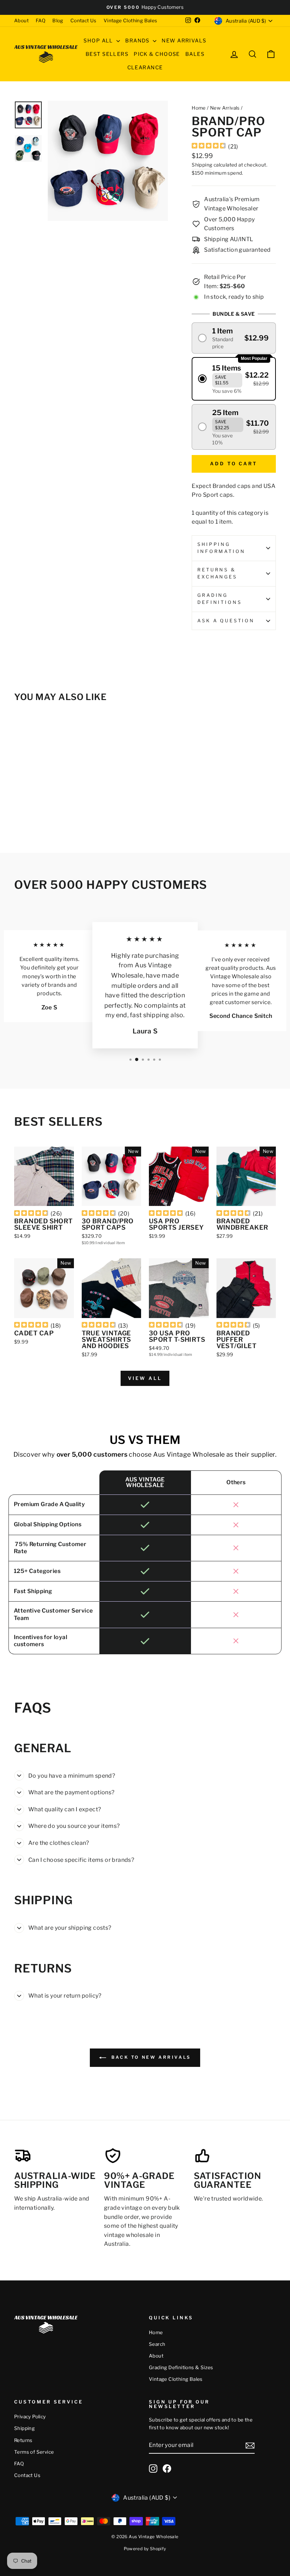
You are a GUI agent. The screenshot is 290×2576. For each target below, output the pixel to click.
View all (145, 1378)
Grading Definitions (219, 599)
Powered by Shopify (145, 2549)
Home (199, 108)
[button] (234, 338)
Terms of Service (34, 2452)
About (21, 21)
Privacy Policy (30, 2417)
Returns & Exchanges (217, 573)
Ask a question (226, 621)
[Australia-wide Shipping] (23, 2156)
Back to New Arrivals (150, 2057)
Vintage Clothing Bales (130, 21)
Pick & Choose (157, 54)
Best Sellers (107, 54)
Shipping (202, 165)
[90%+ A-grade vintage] (113, 2156)
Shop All (99, 41)
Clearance (145, 68)
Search (157, 2344)
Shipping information (221, 548)
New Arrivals (184, 41)
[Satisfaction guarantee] (203, 2156)
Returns (23, 2440)
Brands (138, 41)
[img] (209, 147)
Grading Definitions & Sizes (181, 2367)
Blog (58, 21)
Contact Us (83, 21)
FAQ (40, 21)
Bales (195, 54)
